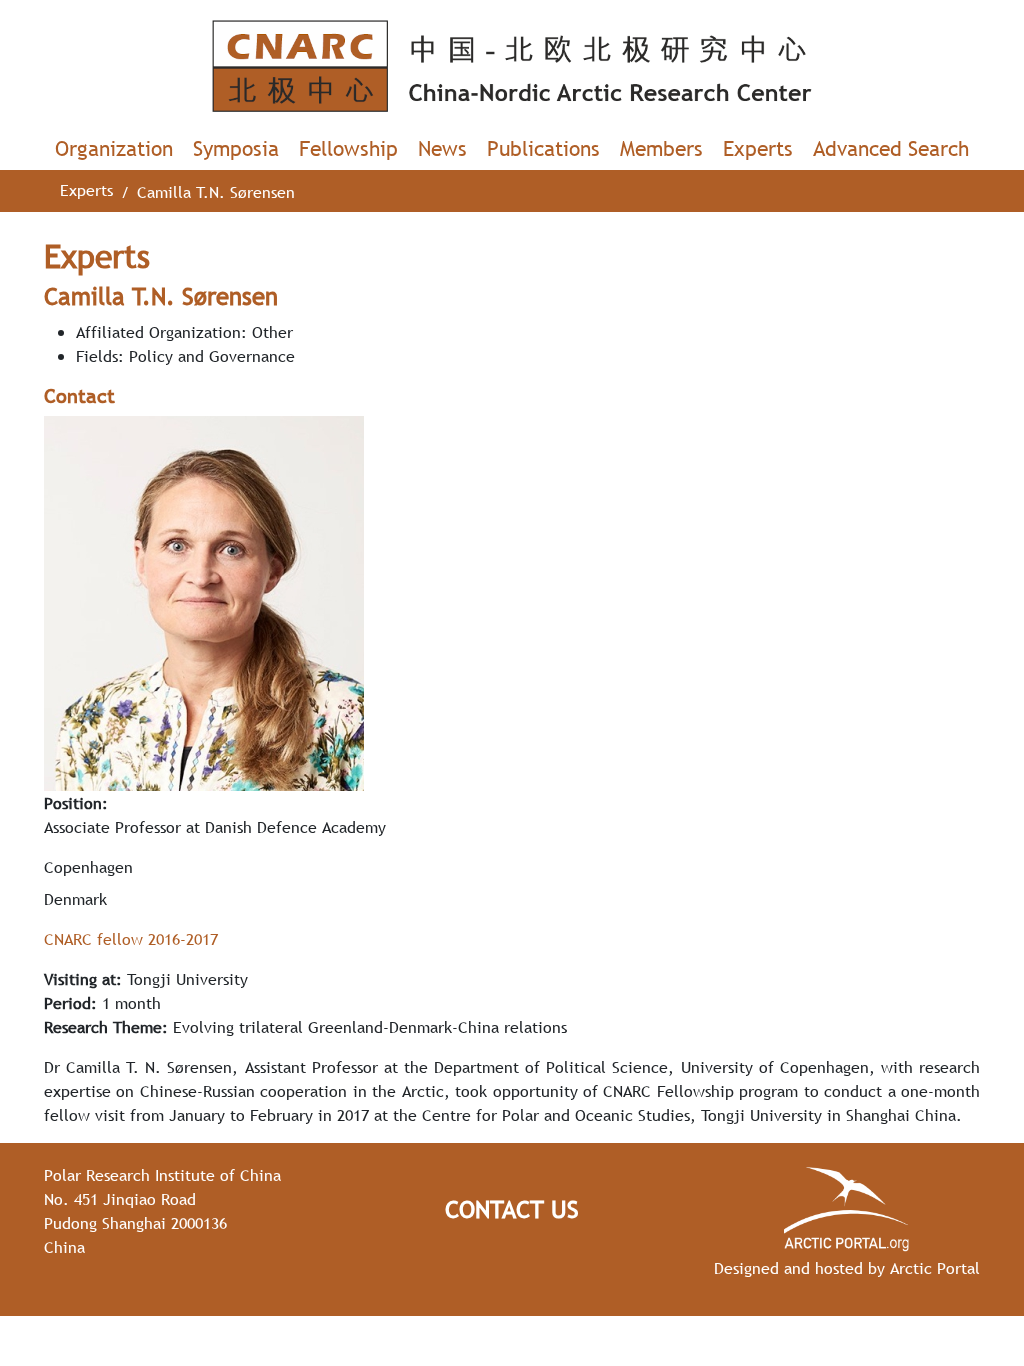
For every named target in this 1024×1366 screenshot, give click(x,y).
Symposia (236, 148)
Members (661, 148)
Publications (543, 148)
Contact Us (512, 1209)
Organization (114, 148)
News (442, 148)
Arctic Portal (935, 1268)
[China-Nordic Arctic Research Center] (512, 66)
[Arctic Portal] (847, 1209)
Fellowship (348, 148)
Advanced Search (891, 148)
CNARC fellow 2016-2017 (131, 939)
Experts (758, 148)
